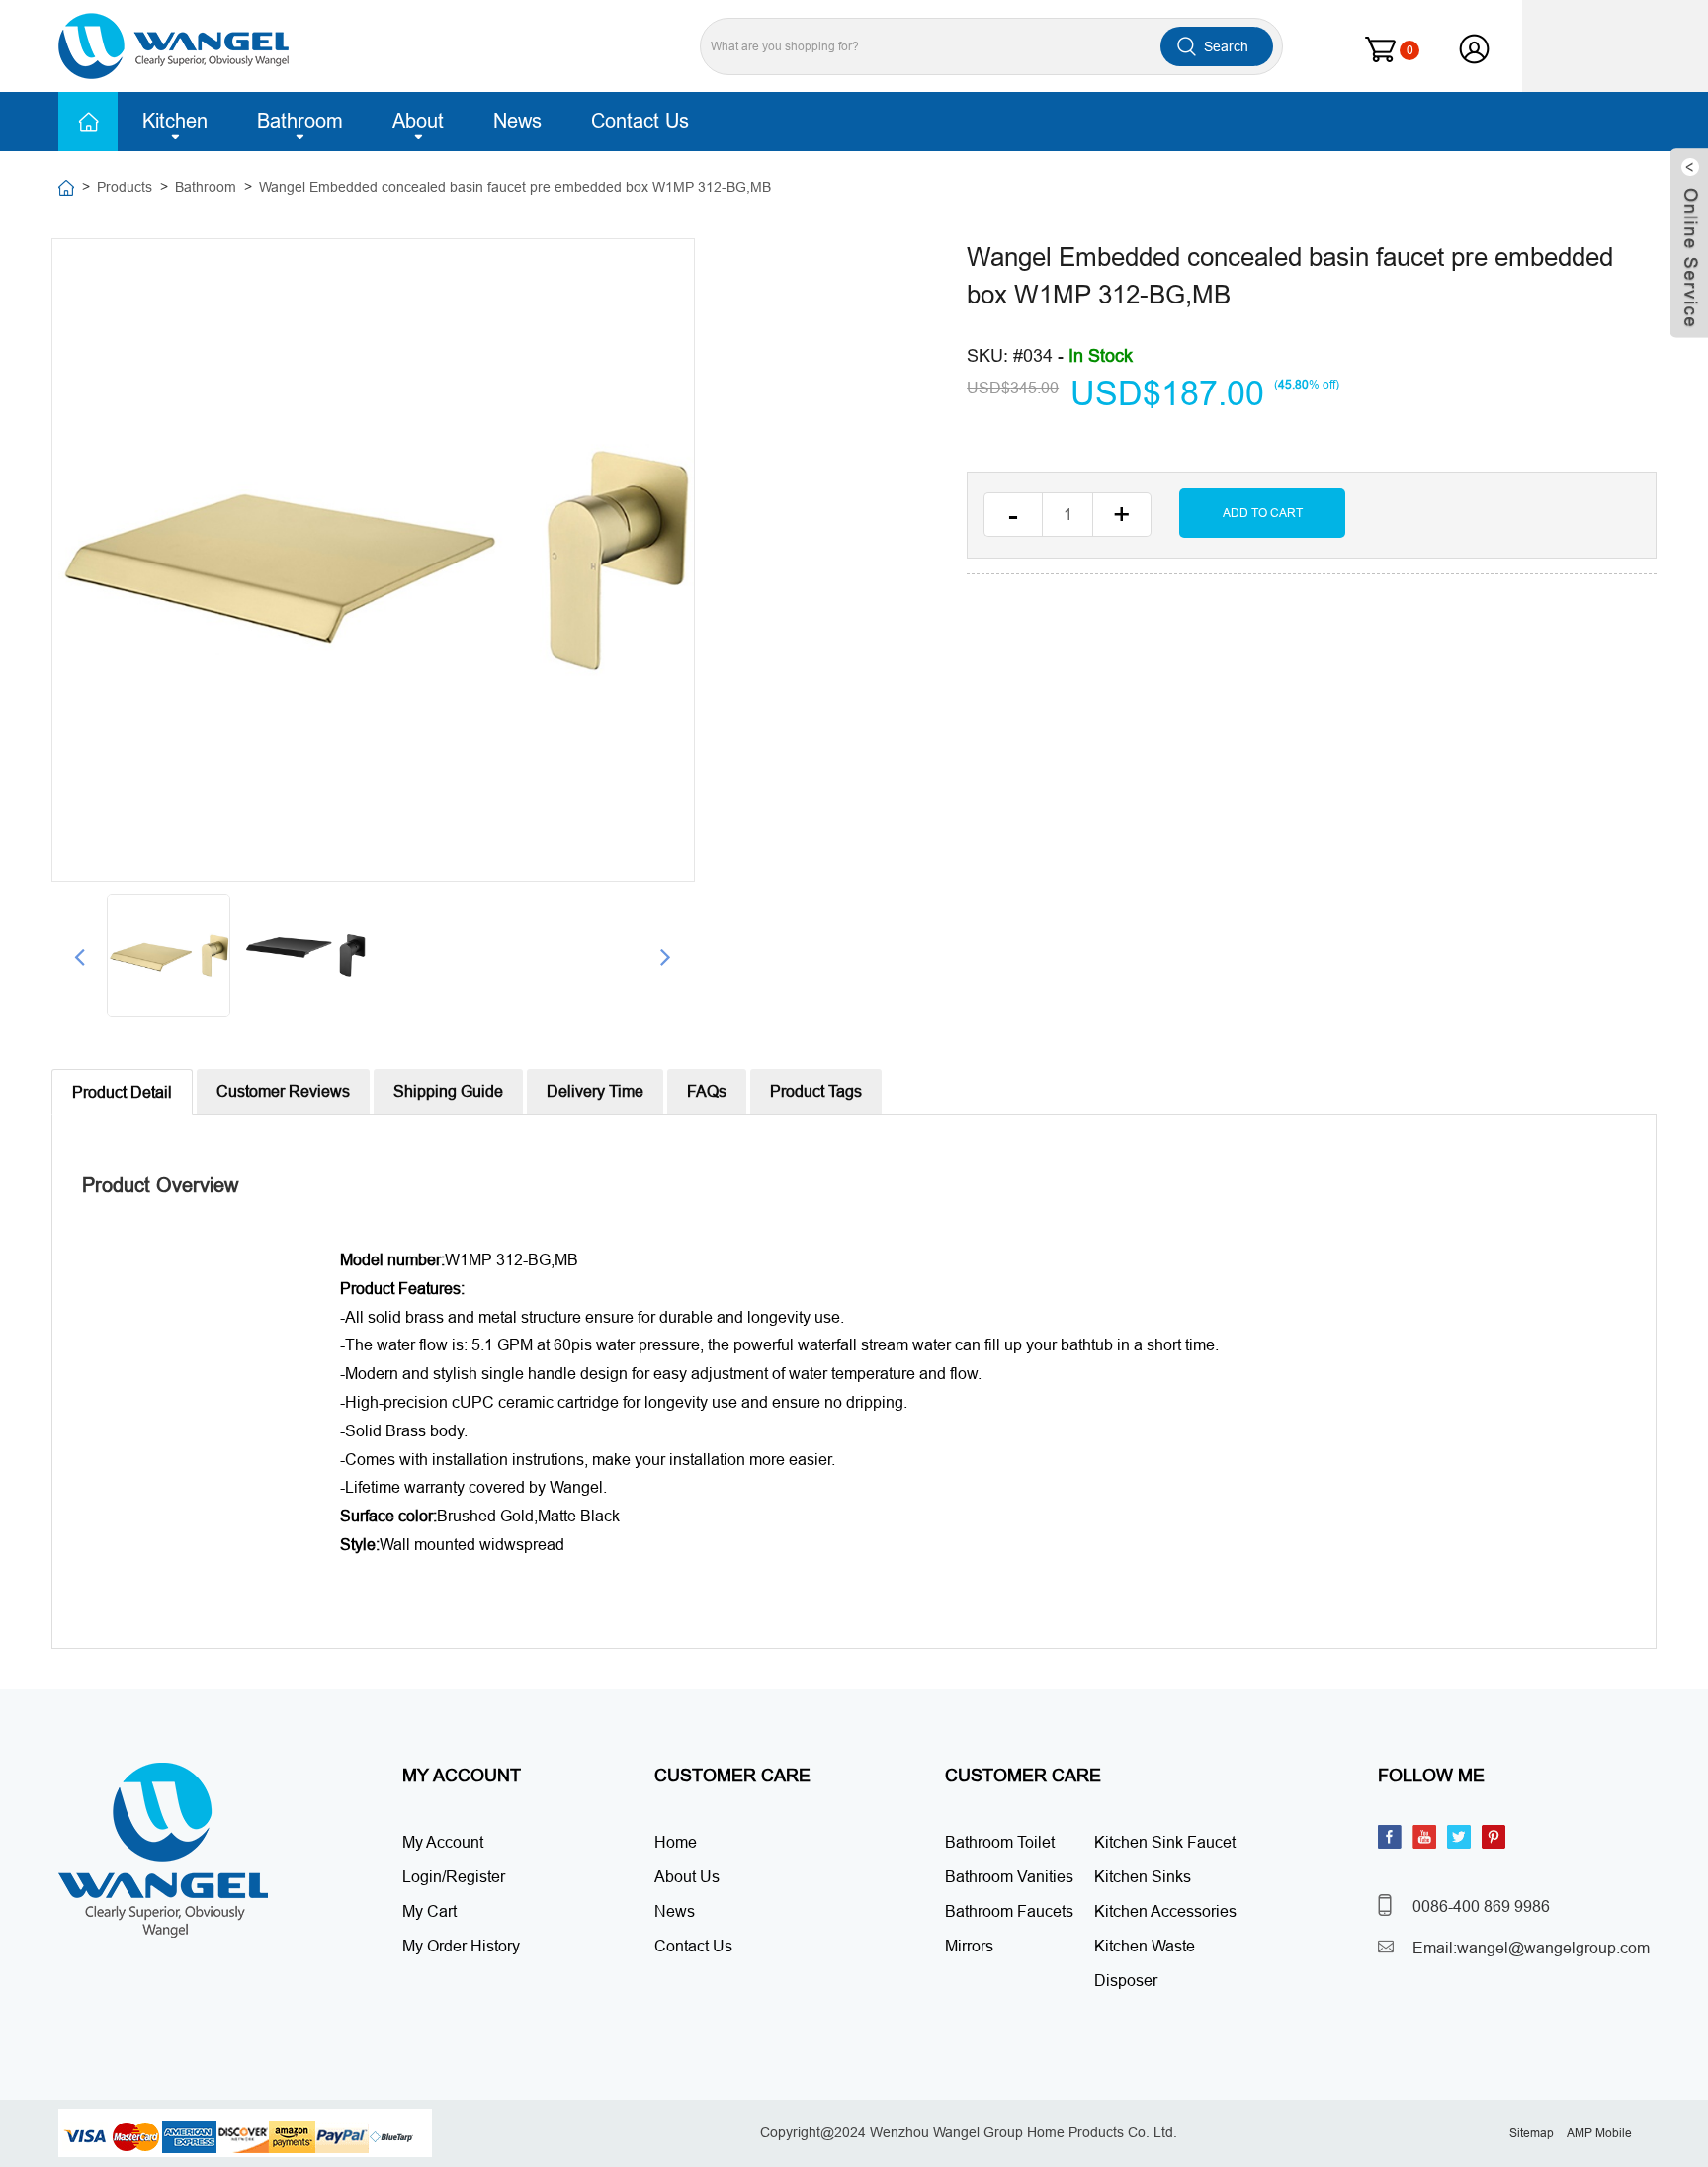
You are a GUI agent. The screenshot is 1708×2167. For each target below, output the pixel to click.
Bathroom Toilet (1000, 1842)
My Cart (429, 1911)
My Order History (461, 1946)
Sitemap (1532, 2133)
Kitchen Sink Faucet (1165, 1842)
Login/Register (454, 1876)
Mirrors (969, 1946)
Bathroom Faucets (1009, 1911)
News (517, 120)
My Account (443, 1842)
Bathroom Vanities (1009, 1876)
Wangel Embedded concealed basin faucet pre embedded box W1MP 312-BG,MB (515, 187)
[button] (80, 956)
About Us (687, 1876)
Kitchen (175, 120)
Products (125, 187)
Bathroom (300, 120)
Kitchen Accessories (1165, 1911)
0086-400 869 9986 (1481, 1906)
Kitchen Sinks (1143, 1876)
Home (88, 122)
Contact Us (640, 120)
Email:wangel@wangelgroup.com (1531, 1948)
